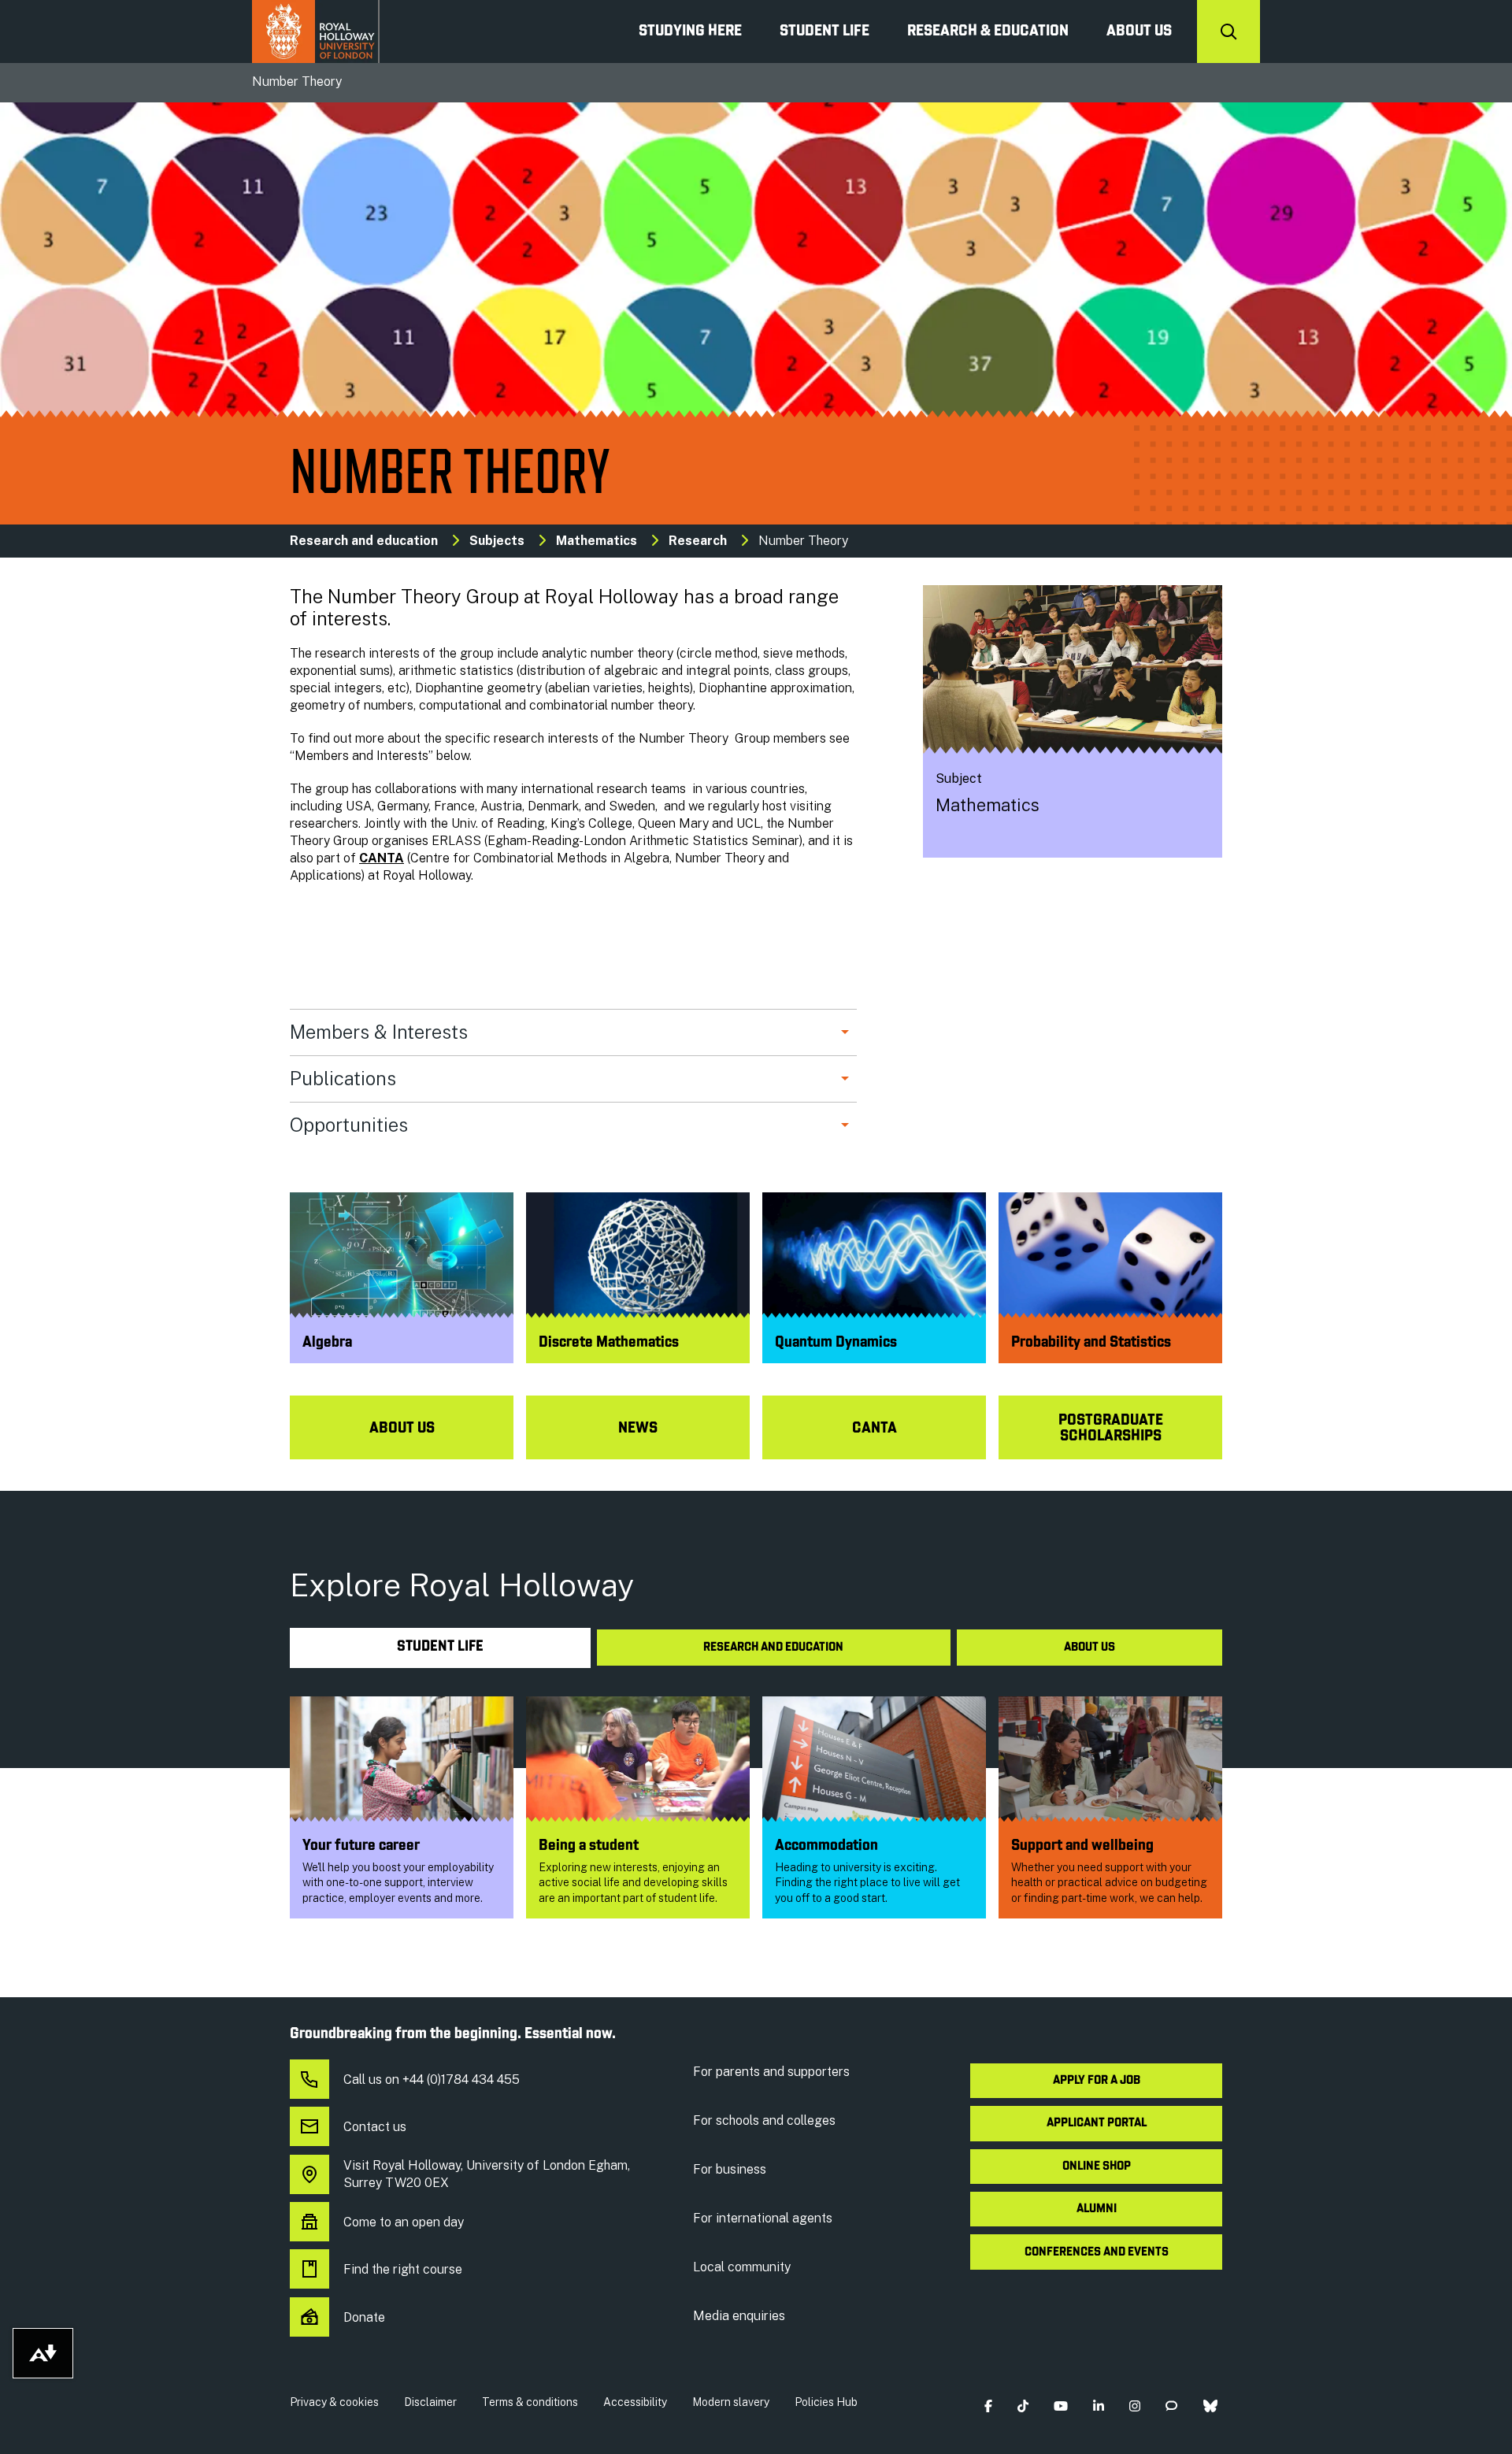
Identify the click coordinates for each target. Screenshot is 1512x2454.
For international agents (763, 2218)
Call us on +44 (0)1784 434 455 (432, 2080)
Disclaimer (430, 2402)
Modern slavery (731, 2402)
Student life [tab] (440, 1647)
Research (699, 541)
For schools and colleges (764, 2120)
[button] (988, 2406)
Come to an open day (404, 2222)
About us (1139, 32)
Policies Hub (826, 2402)
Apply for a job (1097, 2081)
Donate (364, 2317)
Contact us (375, 2127)
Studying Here (690, 32)
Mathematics (597, 541)
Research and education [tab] (773, 1648)
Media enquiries (739, 2316)
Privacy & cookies (334, 2402)
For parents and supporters (771, 2072)
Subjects (497, 541)
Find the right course (403, 2269)
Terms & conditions (530, 2402)
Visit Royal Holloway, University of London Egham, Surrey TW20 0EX (487, 2174)
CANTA (382, 858)
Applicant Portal (1097, 2123)
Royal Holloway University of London (316, 32)
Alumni (1097, 2209)
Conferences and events (1097, 2252)
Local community (742, 2267)
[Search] (1228, 32)
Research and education (364, 541)
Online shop (1097, 2167)
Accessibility (635, 2402)
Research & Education (988, 32)
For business (730, 2169)
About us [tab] (1090, 1648)
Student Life (825, 32)
